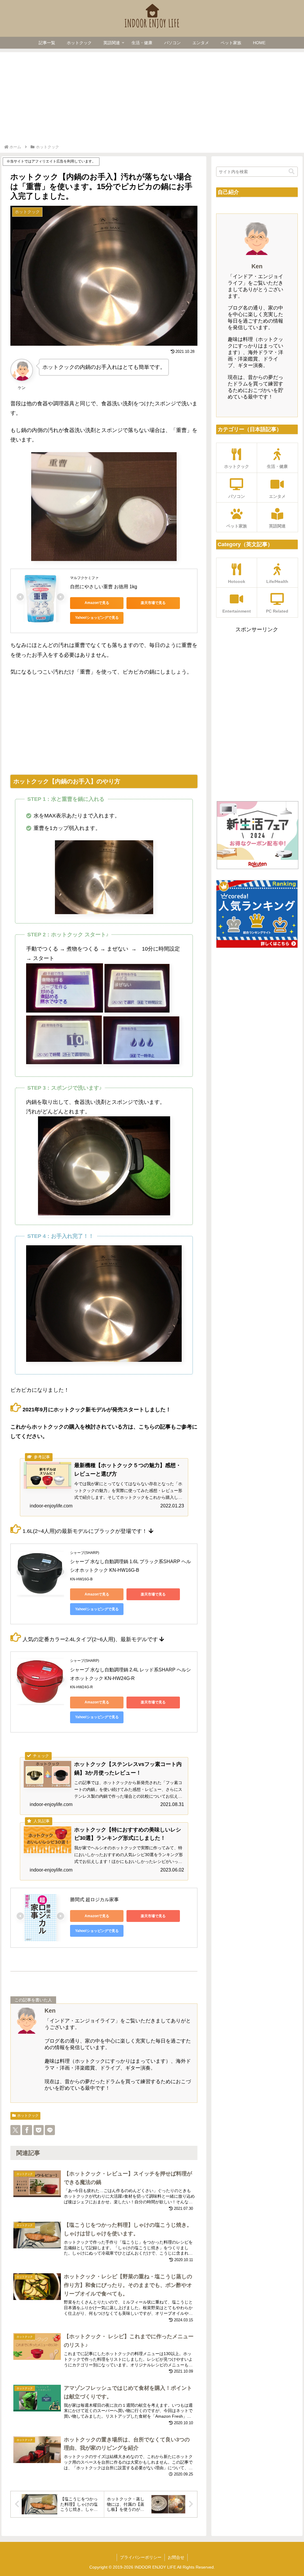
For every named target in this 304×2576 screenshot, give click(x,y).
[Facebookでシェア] (27, 2130)
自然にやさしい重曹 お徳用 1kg (104, 587)
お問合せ (176, 2557)
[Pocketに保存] (39, 2130)
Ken (50, 2011)
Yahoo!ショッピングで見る (97, 618)
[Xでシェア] (15, 2130)
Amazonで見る (97, 603)
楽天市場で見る (153, 603)
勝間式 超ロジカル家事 (94, 1900)
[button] (292, 172)
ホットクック (28, 2116)
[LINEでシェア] (50, 2130)
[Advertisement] (152, 99)
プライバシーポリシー (141, 2557)
